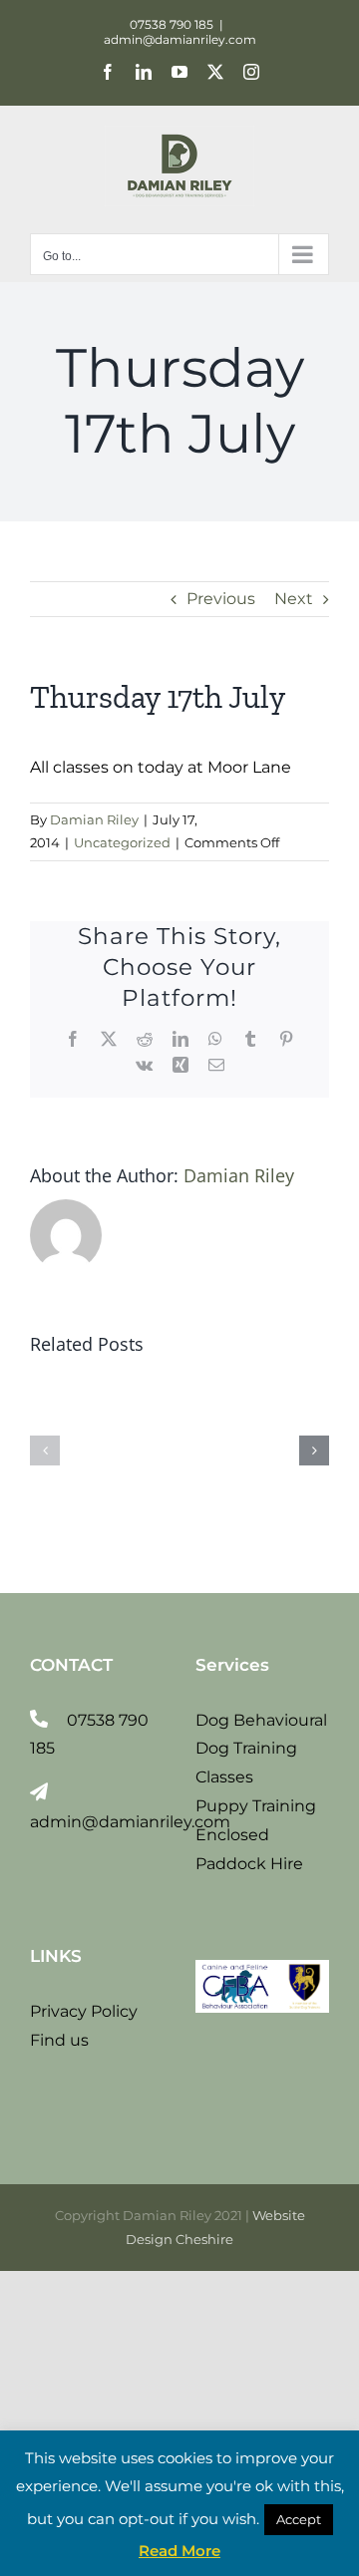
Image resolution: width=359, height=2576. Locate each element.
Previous (221, 599)
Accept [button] (299, 2519)
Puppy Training (256, 1806)
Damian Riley (94, 819)
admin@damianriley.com (180, 39)
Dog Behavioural (261, 1720)
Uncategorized (122, 842)
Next (294, 599)
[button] (45, 1450)
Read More (179, 2551)
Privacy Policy (84, 2011)
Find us (59, 2040)
